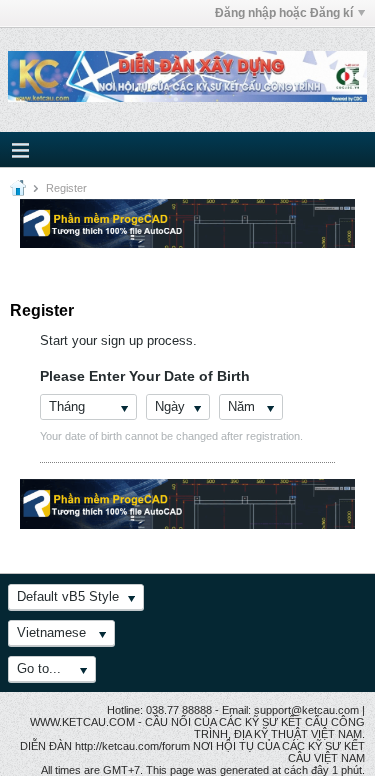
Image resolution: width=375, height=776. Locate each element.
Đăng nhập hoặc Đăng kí (284, 13)
